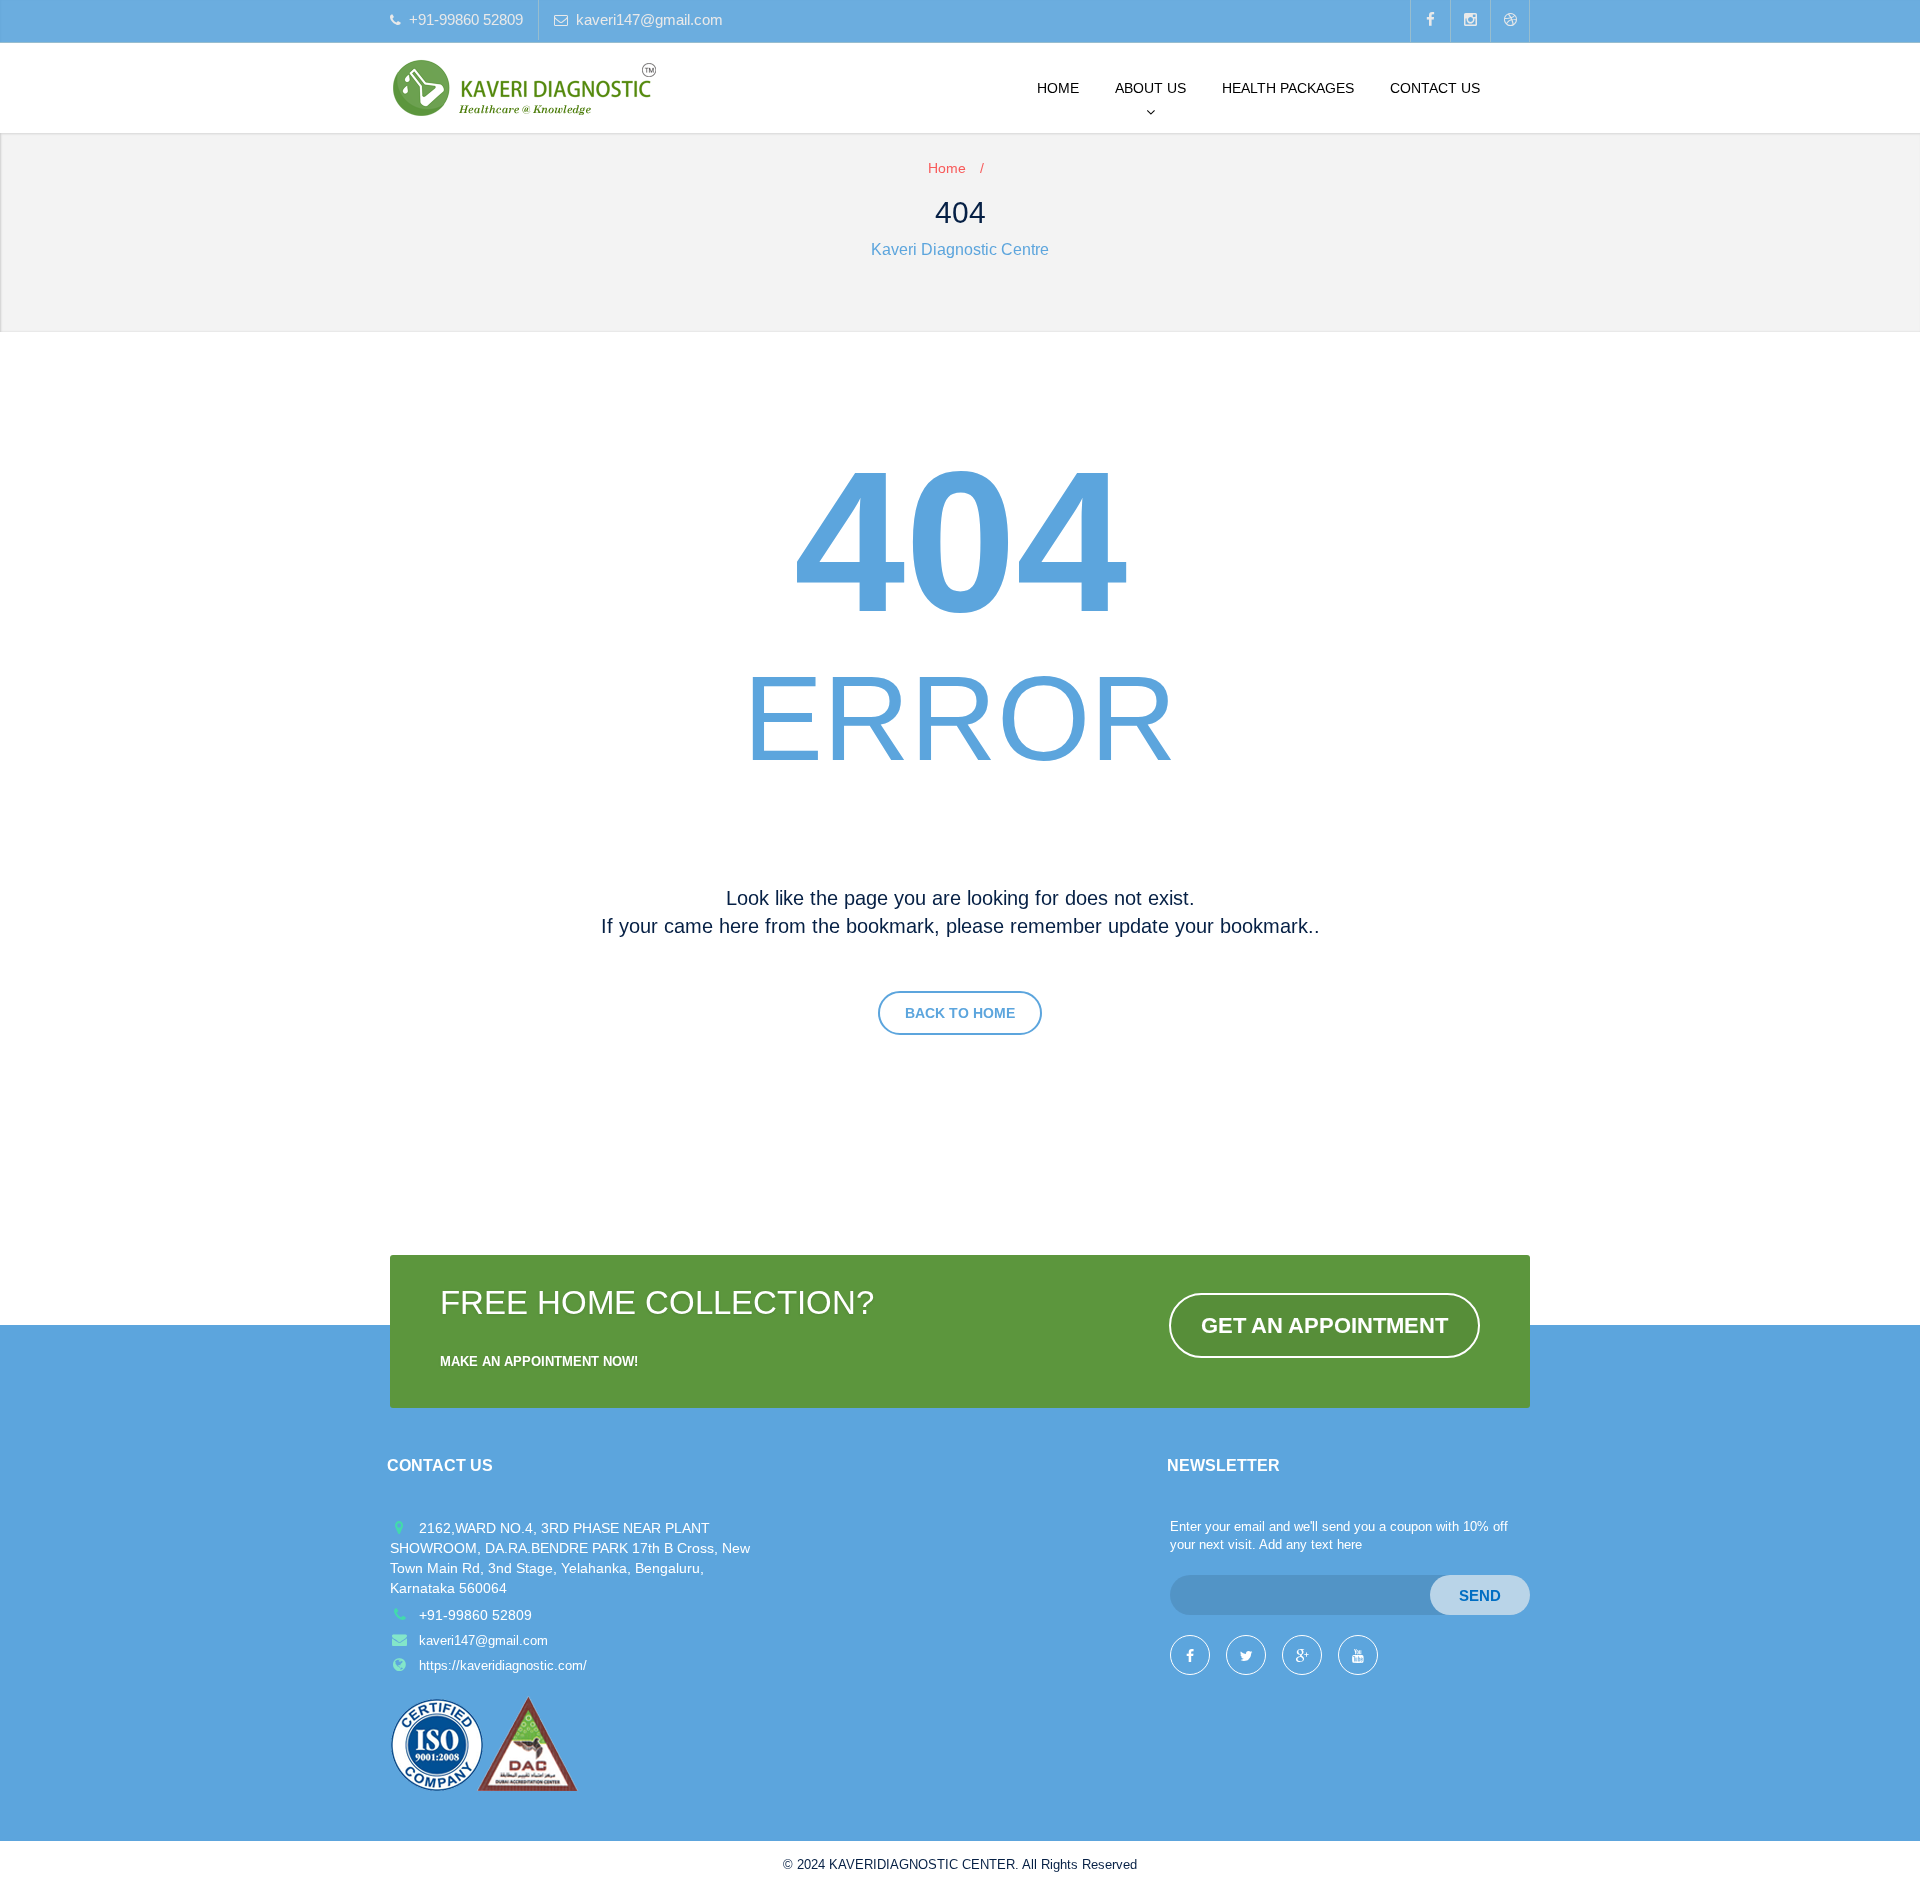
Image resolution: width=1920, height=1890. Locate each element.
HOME (1058, 88)
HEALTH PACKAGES (1288, 88)
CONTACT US (1435, 88)
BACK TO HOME (960, 1013)
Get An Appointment (1324, 1325)
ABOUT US (1150, 88)
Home (947, 168)
